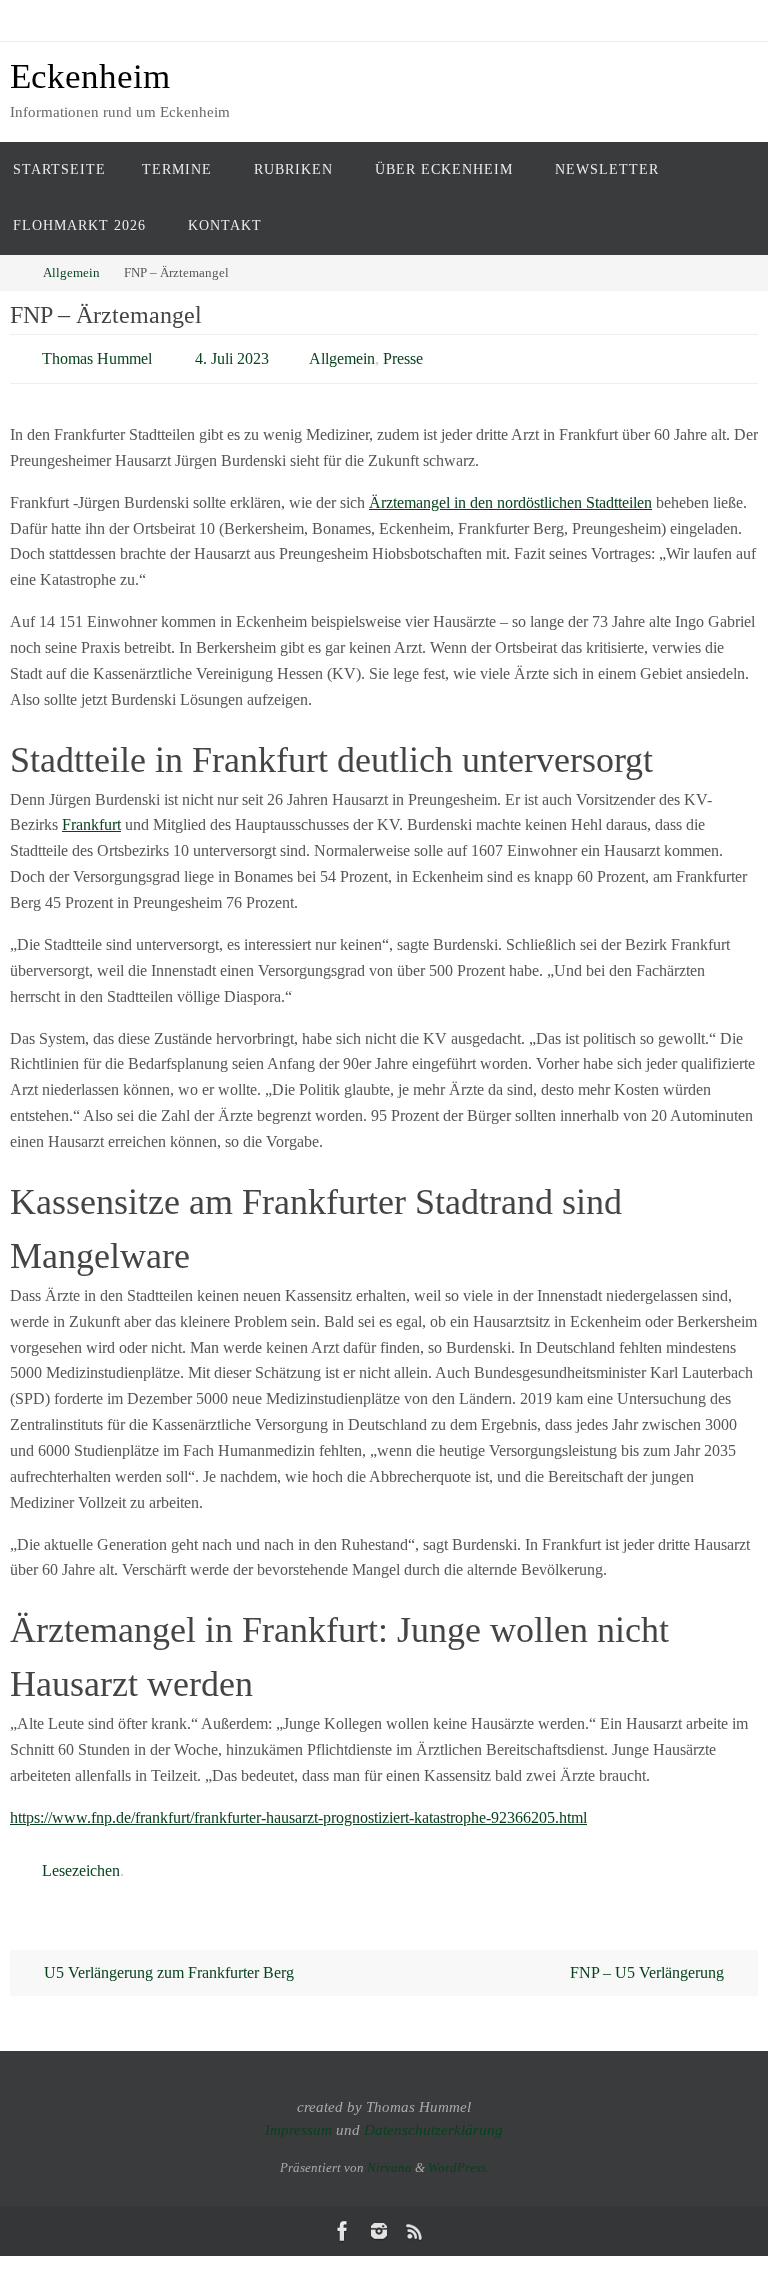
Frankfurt (91, 819)
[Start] (14, 272)
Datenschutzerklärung (433, 2119)
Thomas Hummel (97, 355)
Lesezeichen (81, 1861)
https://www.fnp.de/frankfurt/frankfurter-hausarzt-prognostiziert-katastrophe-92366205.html (298, 1811)
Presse (403, 355)
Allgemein (71, 272)
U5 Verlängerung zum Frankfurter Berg (167, 1961)
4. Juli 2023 (232, 355)
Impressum (298, 2119)
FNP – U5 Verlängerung (649, 1961)
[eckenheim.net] (379, 2220)
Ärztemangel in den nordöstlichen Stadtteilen (510, 496)
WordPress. (458, 2156)
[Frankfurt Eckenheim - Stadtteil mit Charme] (343, 2220)
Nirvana (389, 2156)
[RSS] (415, 2220)
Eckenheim (90, 76)
